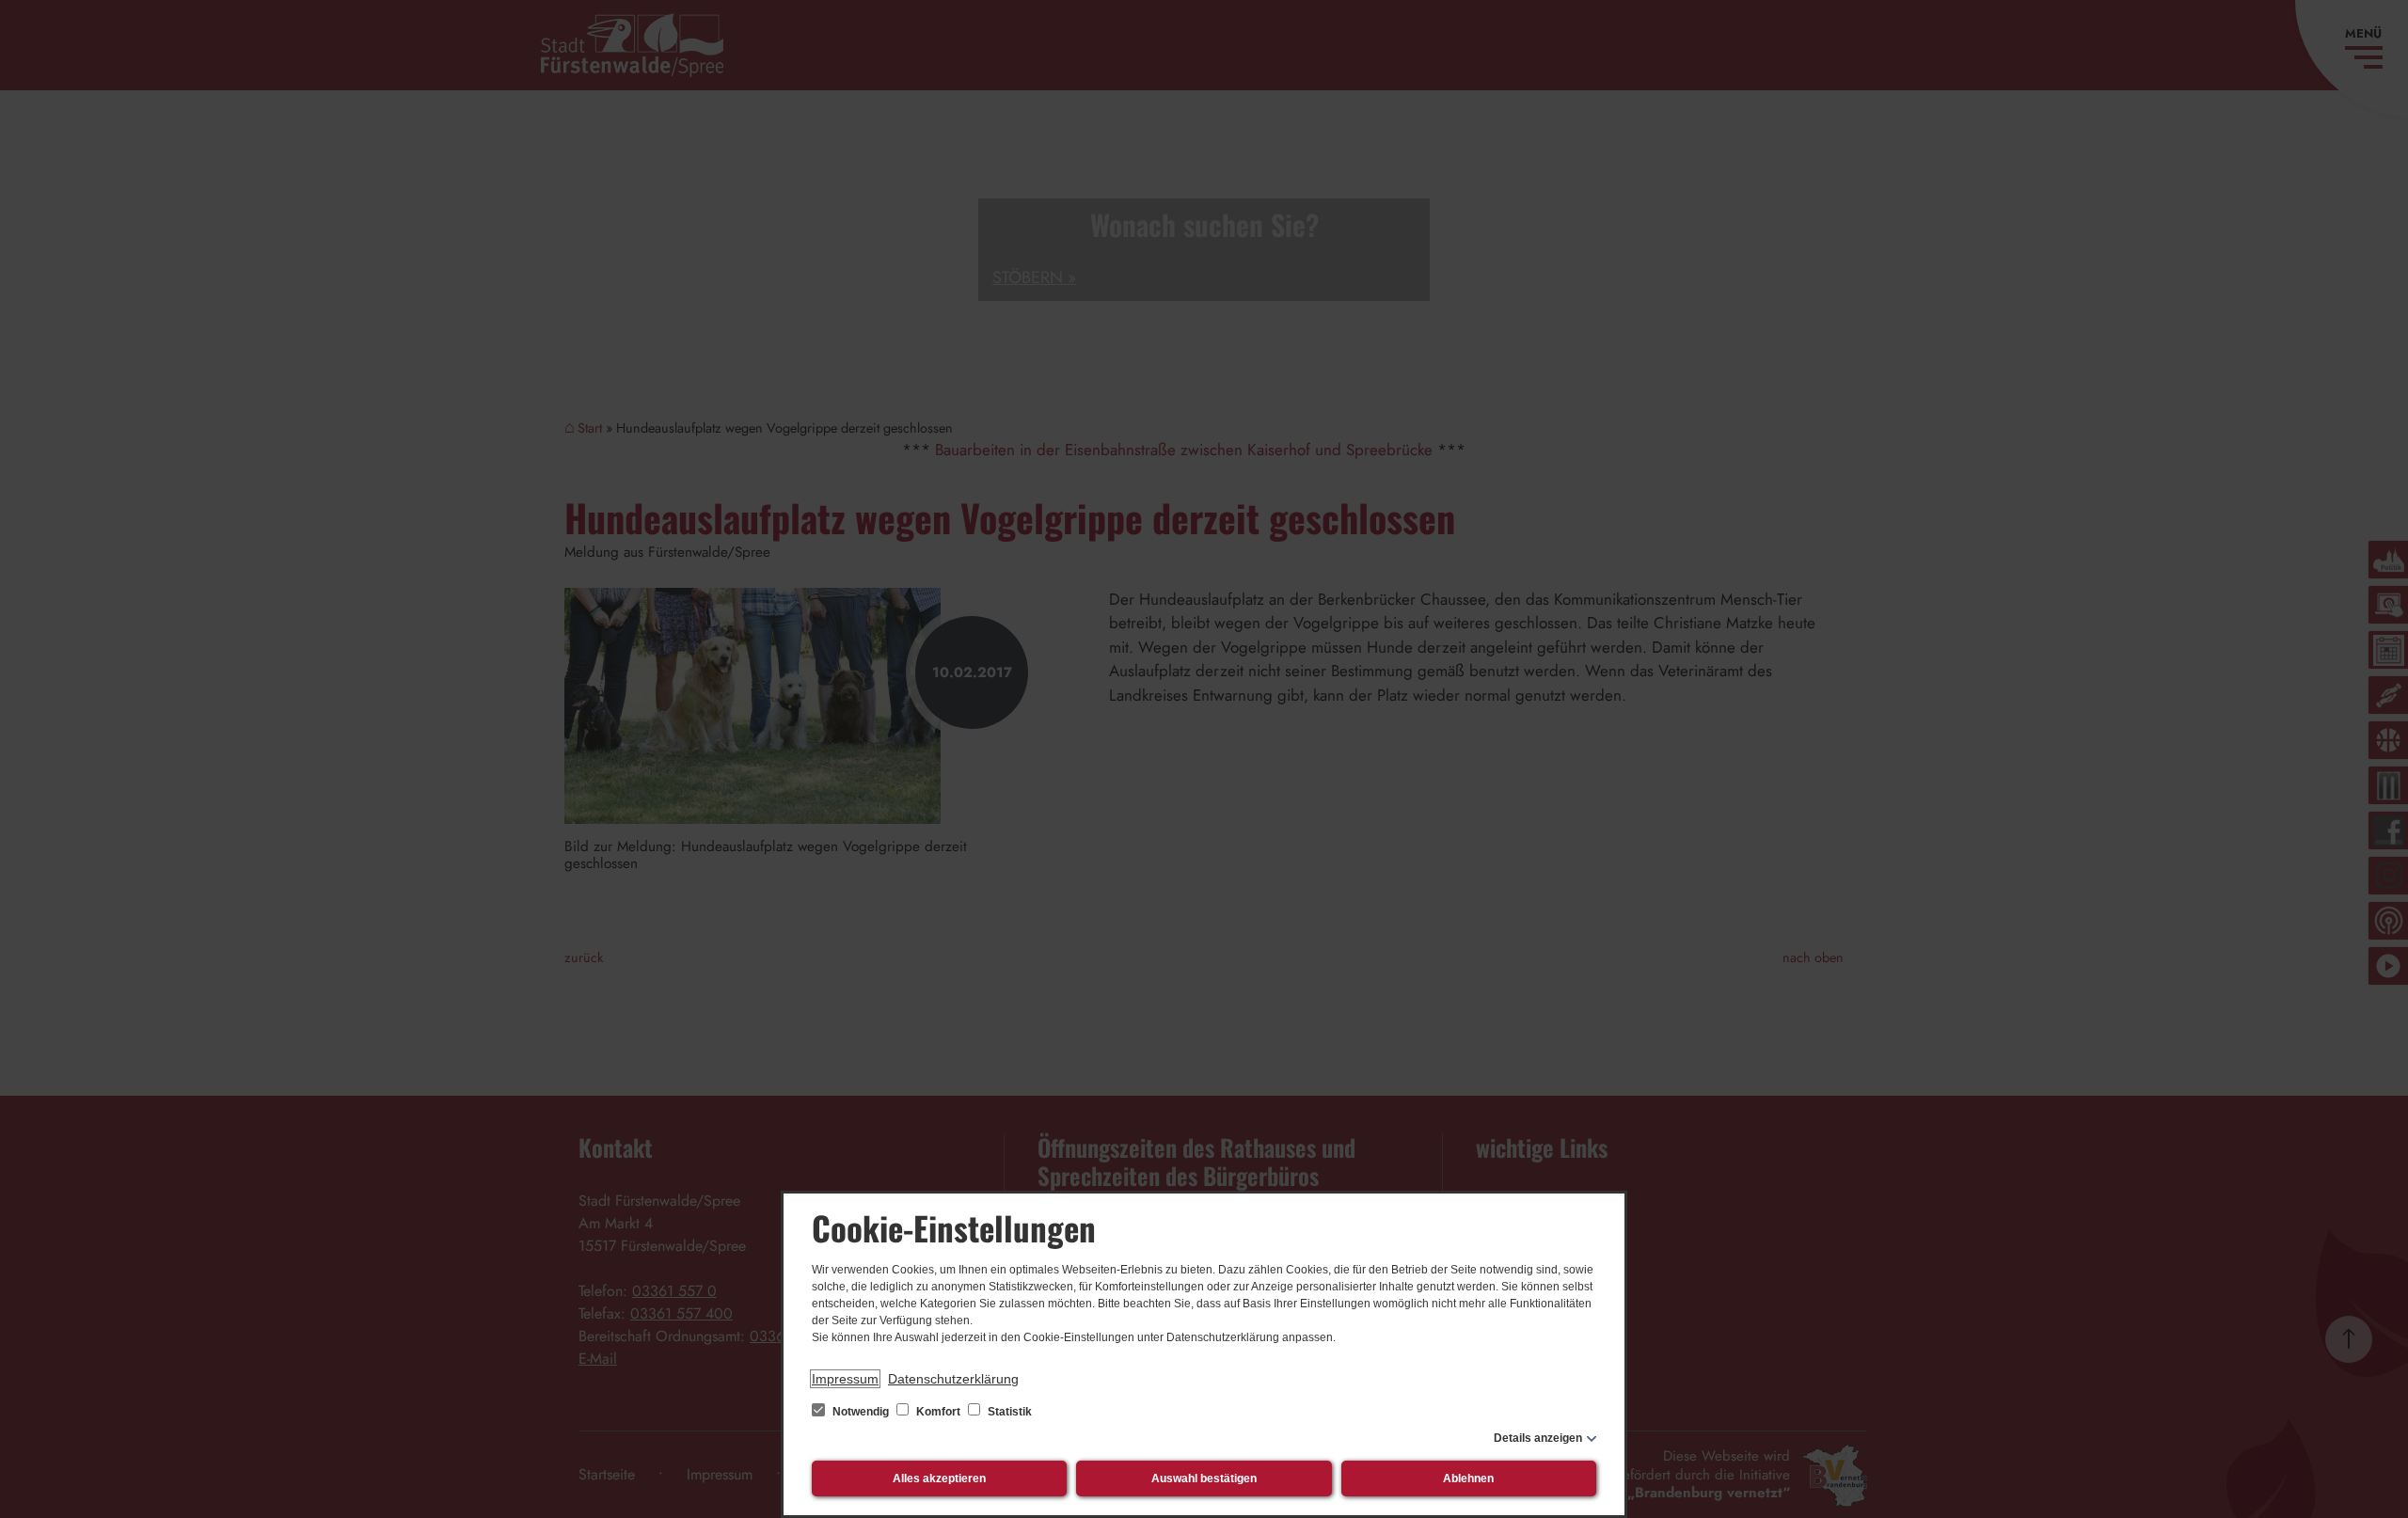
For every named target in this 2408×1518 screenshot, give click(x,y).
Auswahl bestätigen (1204, 1478)
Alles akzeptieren (939, 1478)
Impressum (845, 1379)
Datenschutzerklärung (953, 1379)
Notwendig (861, 1412)
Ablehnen (1468, 1478)
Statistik (1008, 1412)
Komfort (938, 1412)
